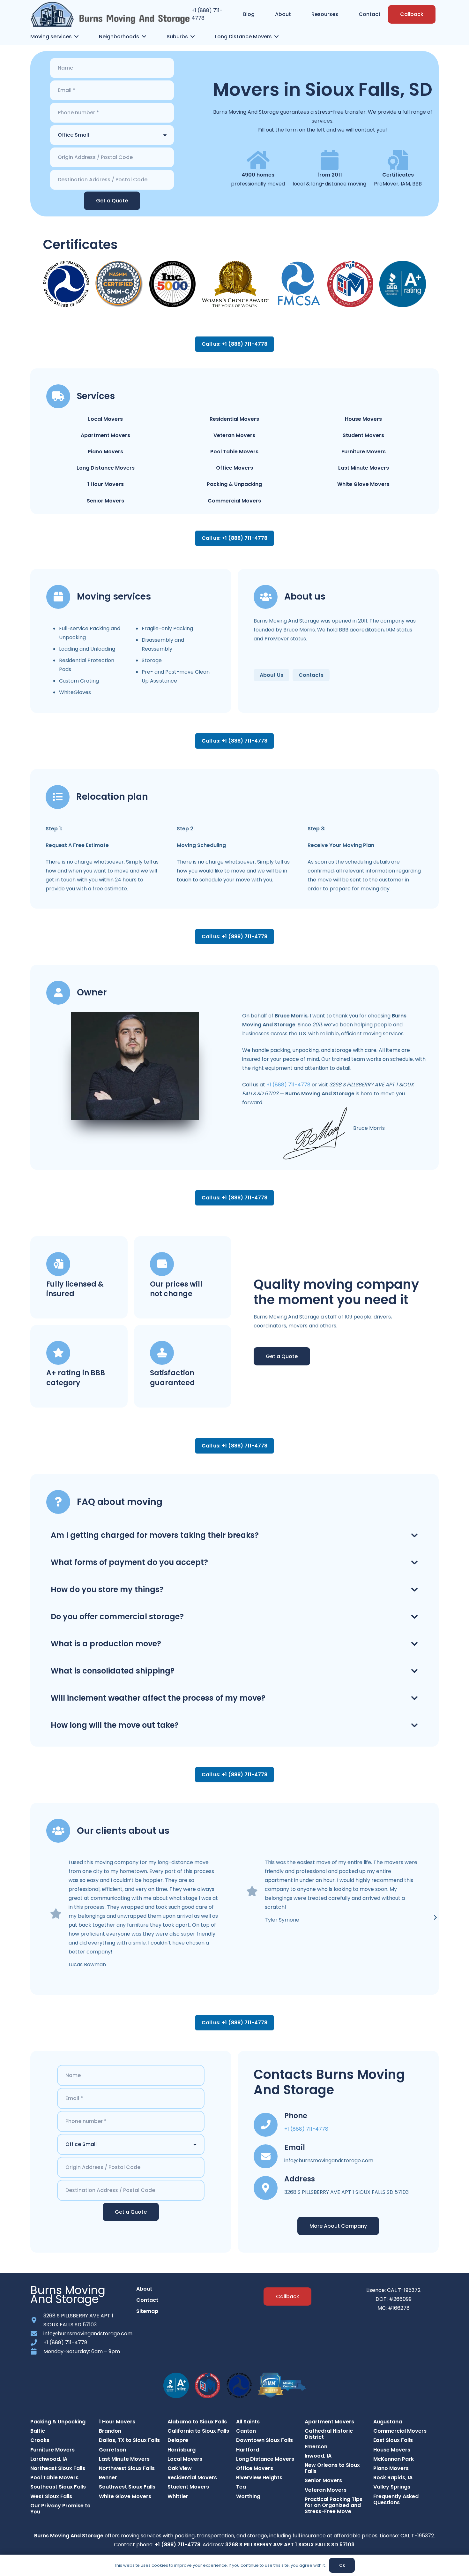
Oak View (180, 2468)
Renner (108, 2478)
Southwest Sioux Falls (127, 2487)
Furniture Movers (364, 452)
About (144, 2289)
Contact (147, 2300)
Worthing (248, 2496)
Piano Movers (105, 452)
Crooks (40, 2440)
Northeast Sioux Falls (58, 2468)
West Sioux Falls (51, 2496)
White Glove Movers (363, 484)
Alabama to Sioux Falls (197, 2422)
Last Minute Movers (364, 468)
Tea (241, 2487)
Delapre (178, 2440)
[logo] (110, 14)
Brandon (110, 2431)
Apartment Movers (105, 435)
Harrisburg (182, 2450)
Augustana (388, 2422)
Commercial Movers (234, 501)
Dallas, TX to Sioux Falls (129, 2440)
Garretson (112, 2450)
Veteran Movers (234, 435)
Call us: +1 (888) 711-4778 (234, 344)
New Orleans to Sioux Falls (332, 2468)
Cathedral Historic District (329, 2434)
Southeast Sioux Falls (58, 2487)
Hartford (248, 2450)
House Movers (363, 419)
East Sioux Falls (393, 2440)
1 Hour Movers (106, 484)
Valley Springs (392, 2487)
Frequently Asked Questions (396, 2499)
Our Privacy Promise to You (60, 2509)
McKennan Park (394, 2459)
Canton (246, 2431)
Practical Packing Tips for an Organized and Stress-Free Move (334, 2505)
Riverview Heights (259, 2478)
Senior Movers (105, 501)
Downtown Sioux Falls (264, 2440)
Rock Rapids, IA (393, 2478)
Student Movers (363, 435)
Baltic (38, 2431)
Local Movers (105, 419)
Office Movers (234, 468)
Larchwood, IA (49, 2459)
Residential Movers (234, 419)
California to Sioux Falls (198, 2431)
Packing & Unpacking (234, 484)
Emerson (316, 2447)
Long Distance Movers (106, 468)
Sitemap (147, 2311)
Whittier (178, 2496)
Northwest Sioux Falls (127, 2468)
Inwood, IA (318, 2456)
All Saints (248, 2422)
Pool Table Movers (234, 452)
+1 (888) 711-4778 (288, 1085)
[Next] (435, 1917)
